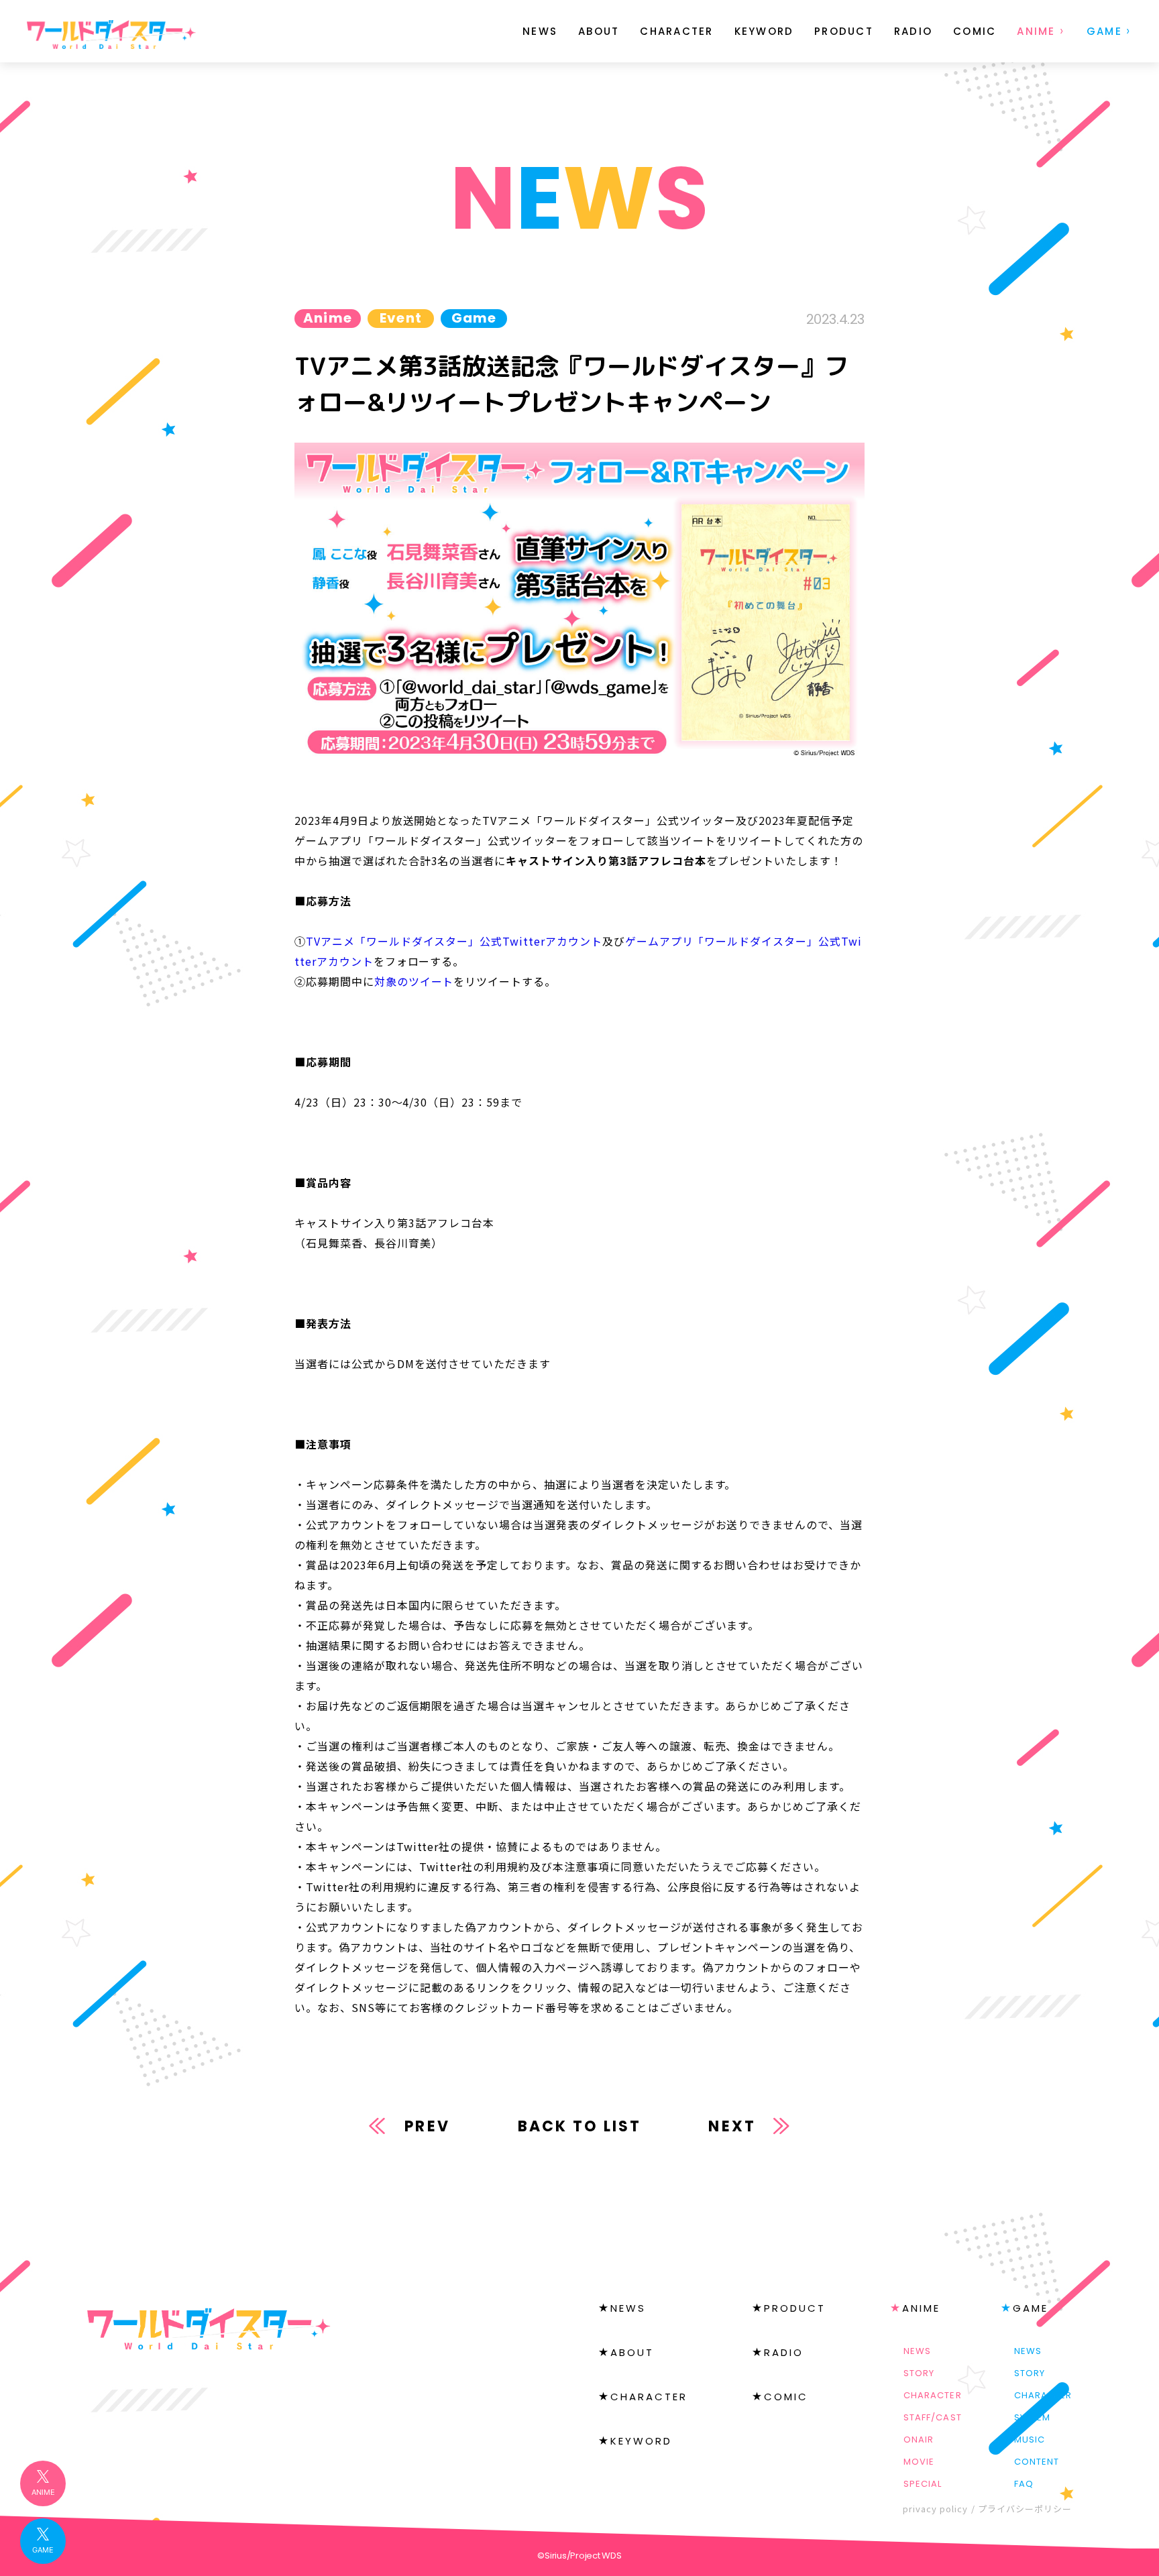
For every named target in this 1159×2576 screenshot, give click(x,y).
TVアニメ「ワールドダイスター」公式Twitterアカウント (454, 941)
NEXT (732, 2126)
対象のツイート (414, 981)
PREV (427, 2126)
